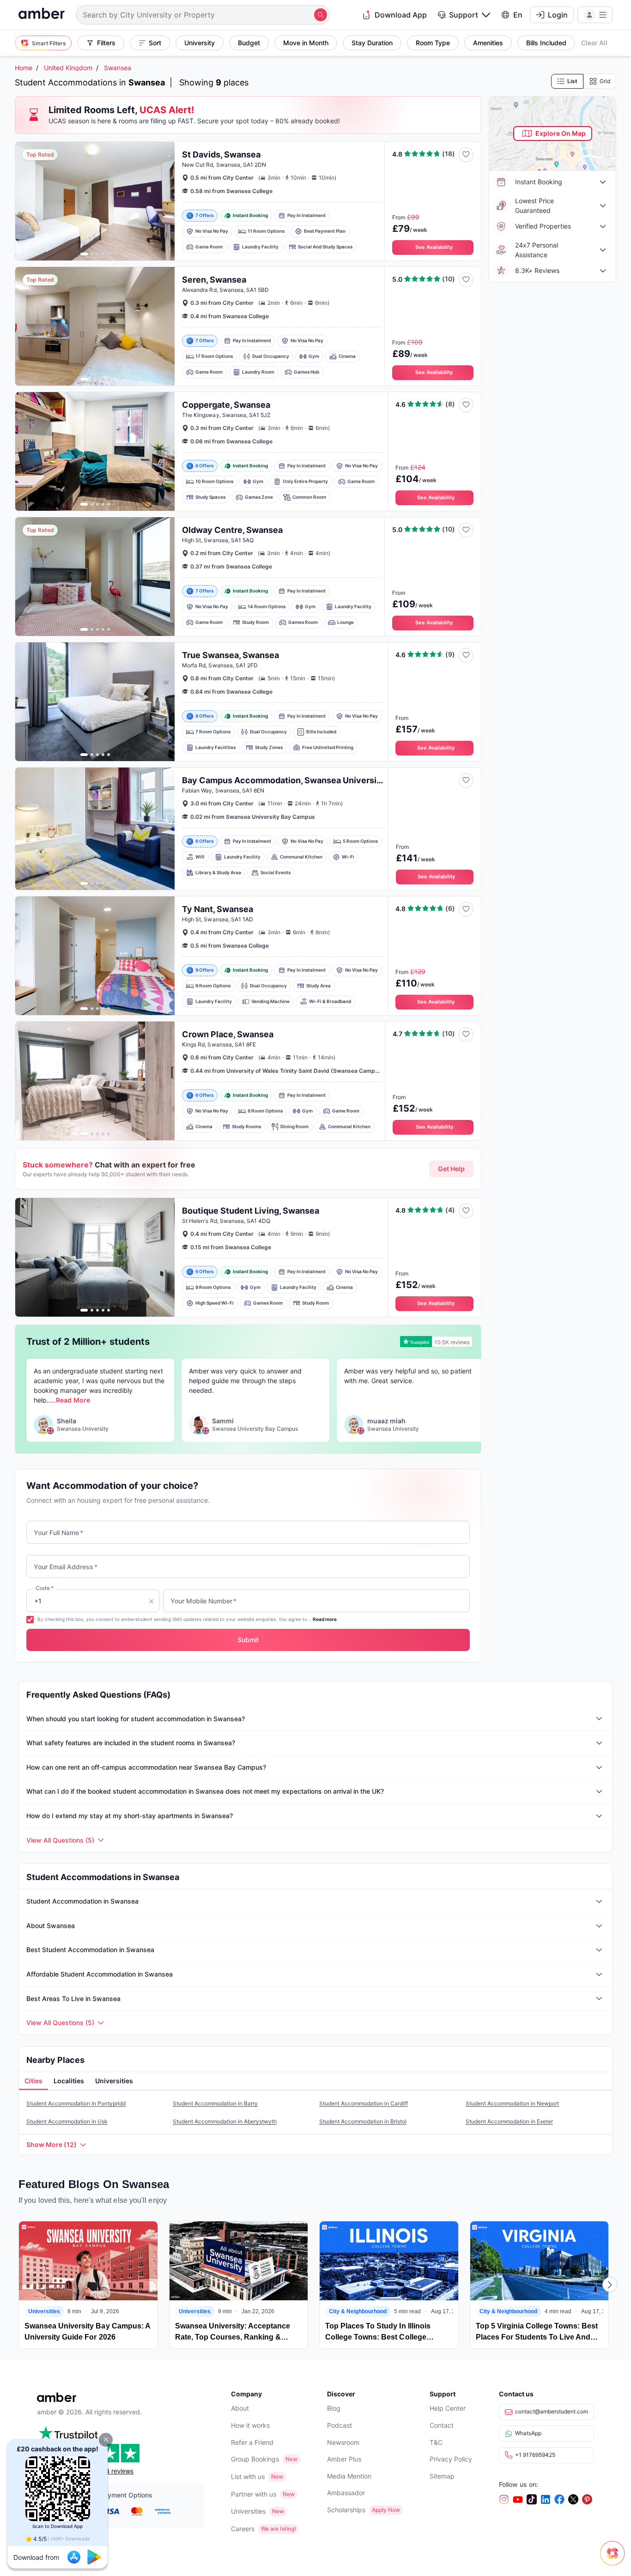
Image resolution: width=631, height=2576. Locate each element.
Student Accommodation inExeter (509, 2121)
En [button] (518, 15)
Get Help (451, 1169)
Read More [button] (73, 1400)
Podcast (340, 2425)
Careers (243, 2529)
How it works (250, 2425)
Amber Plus (344, 2459)
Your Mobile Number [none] (203, 1601)
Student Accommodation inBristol (363, 2121)
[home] (42, 15)
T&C (436, 2442)
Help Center (448, 2408)
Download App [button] (401, 15)
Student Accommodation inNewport (512, 2103)
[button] (106, 2440)
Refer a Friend (252, 2442)
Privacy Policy (451, 2459)
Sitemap (442, 2476)
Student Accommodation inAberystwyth (225, 2121)
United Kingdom (68, 68)
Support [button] (464, 15)
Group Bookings (255, 2459)
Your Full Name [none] (58, 1533)
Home (24, 68)
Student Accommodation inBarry (215, 2103)
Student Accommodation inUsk (67, 2121)
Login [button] (558, 15)
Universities (248, 2511)
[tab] (33, 2081)
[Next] (610, 2285)
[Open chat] (615, 2560)
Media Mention (349, 2476)
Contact (442, 2425)
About (240, 2408)
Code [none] (45, 1588)
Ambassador (346, 2493)
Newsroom (343, 2442)
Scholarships (346, 2510)
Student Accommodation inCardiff (364, 2103)
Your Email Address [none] (66, 1567)
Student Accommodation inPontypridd (76, 2103)
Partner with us (254, 2494)
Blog (334, 2408)
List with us (248, 2476)
